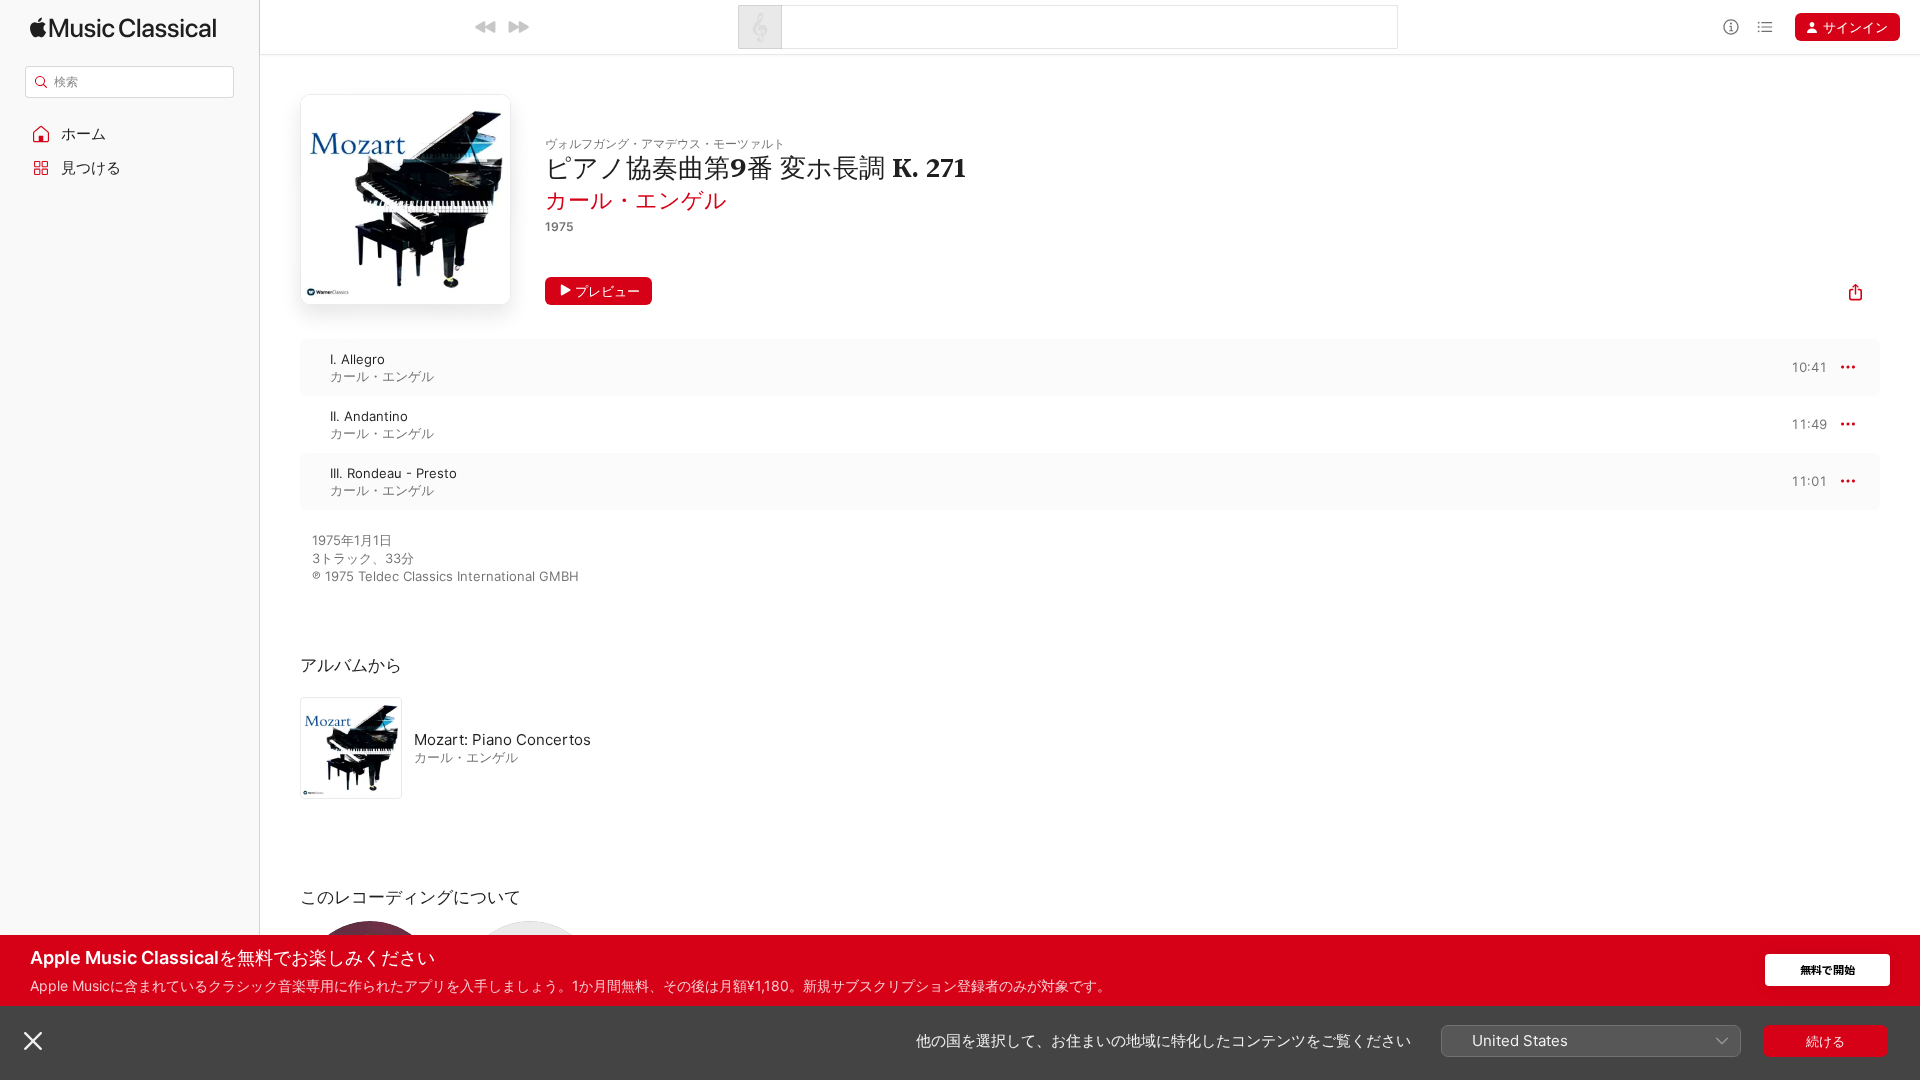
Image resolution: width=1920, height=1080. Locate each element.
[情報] (1731, 27)
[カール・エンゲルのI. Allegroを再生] (280, 367)
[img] (123, 27)
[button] (130, 134)
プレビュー (607, 291)
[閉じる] (33, 1041)
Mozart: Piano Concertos (502, 739)
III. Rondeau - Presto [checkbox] (393, 473)
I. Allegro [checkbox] (357, 359)
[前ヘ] (486, 27)
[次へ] (518, 27)
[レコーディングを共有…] (1855, 294)
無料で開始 (1827, 970)
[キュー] (1765, 27)
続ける (1825, 1041)
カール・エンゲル (636, 200)
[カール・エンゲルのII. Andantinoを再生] (280, 424)
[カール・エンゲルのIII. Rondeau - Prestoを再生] (280, 481)
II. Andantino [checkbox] (369, 416)
